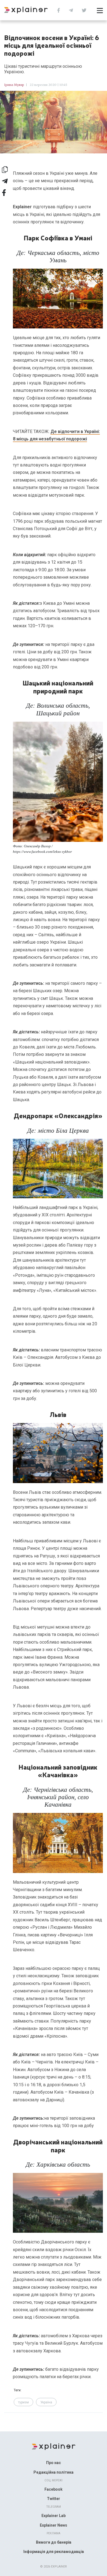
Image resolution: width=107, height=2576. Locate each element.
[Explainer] (54, 2446)
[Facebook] (60, 10)
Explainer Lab (54, 2516)
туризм (23, 2402)
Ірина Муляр (14, 85)
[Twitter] (85, 10)
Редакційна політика (54, 2472)
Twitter (54, 2499)
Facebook (54, 2489)
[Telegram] (72, 10)
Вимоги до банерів (54, 2542)
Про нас (54, 2463)
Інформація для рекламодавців (54, 2552)
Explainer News (54, 2525)
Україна (46, 2402)
